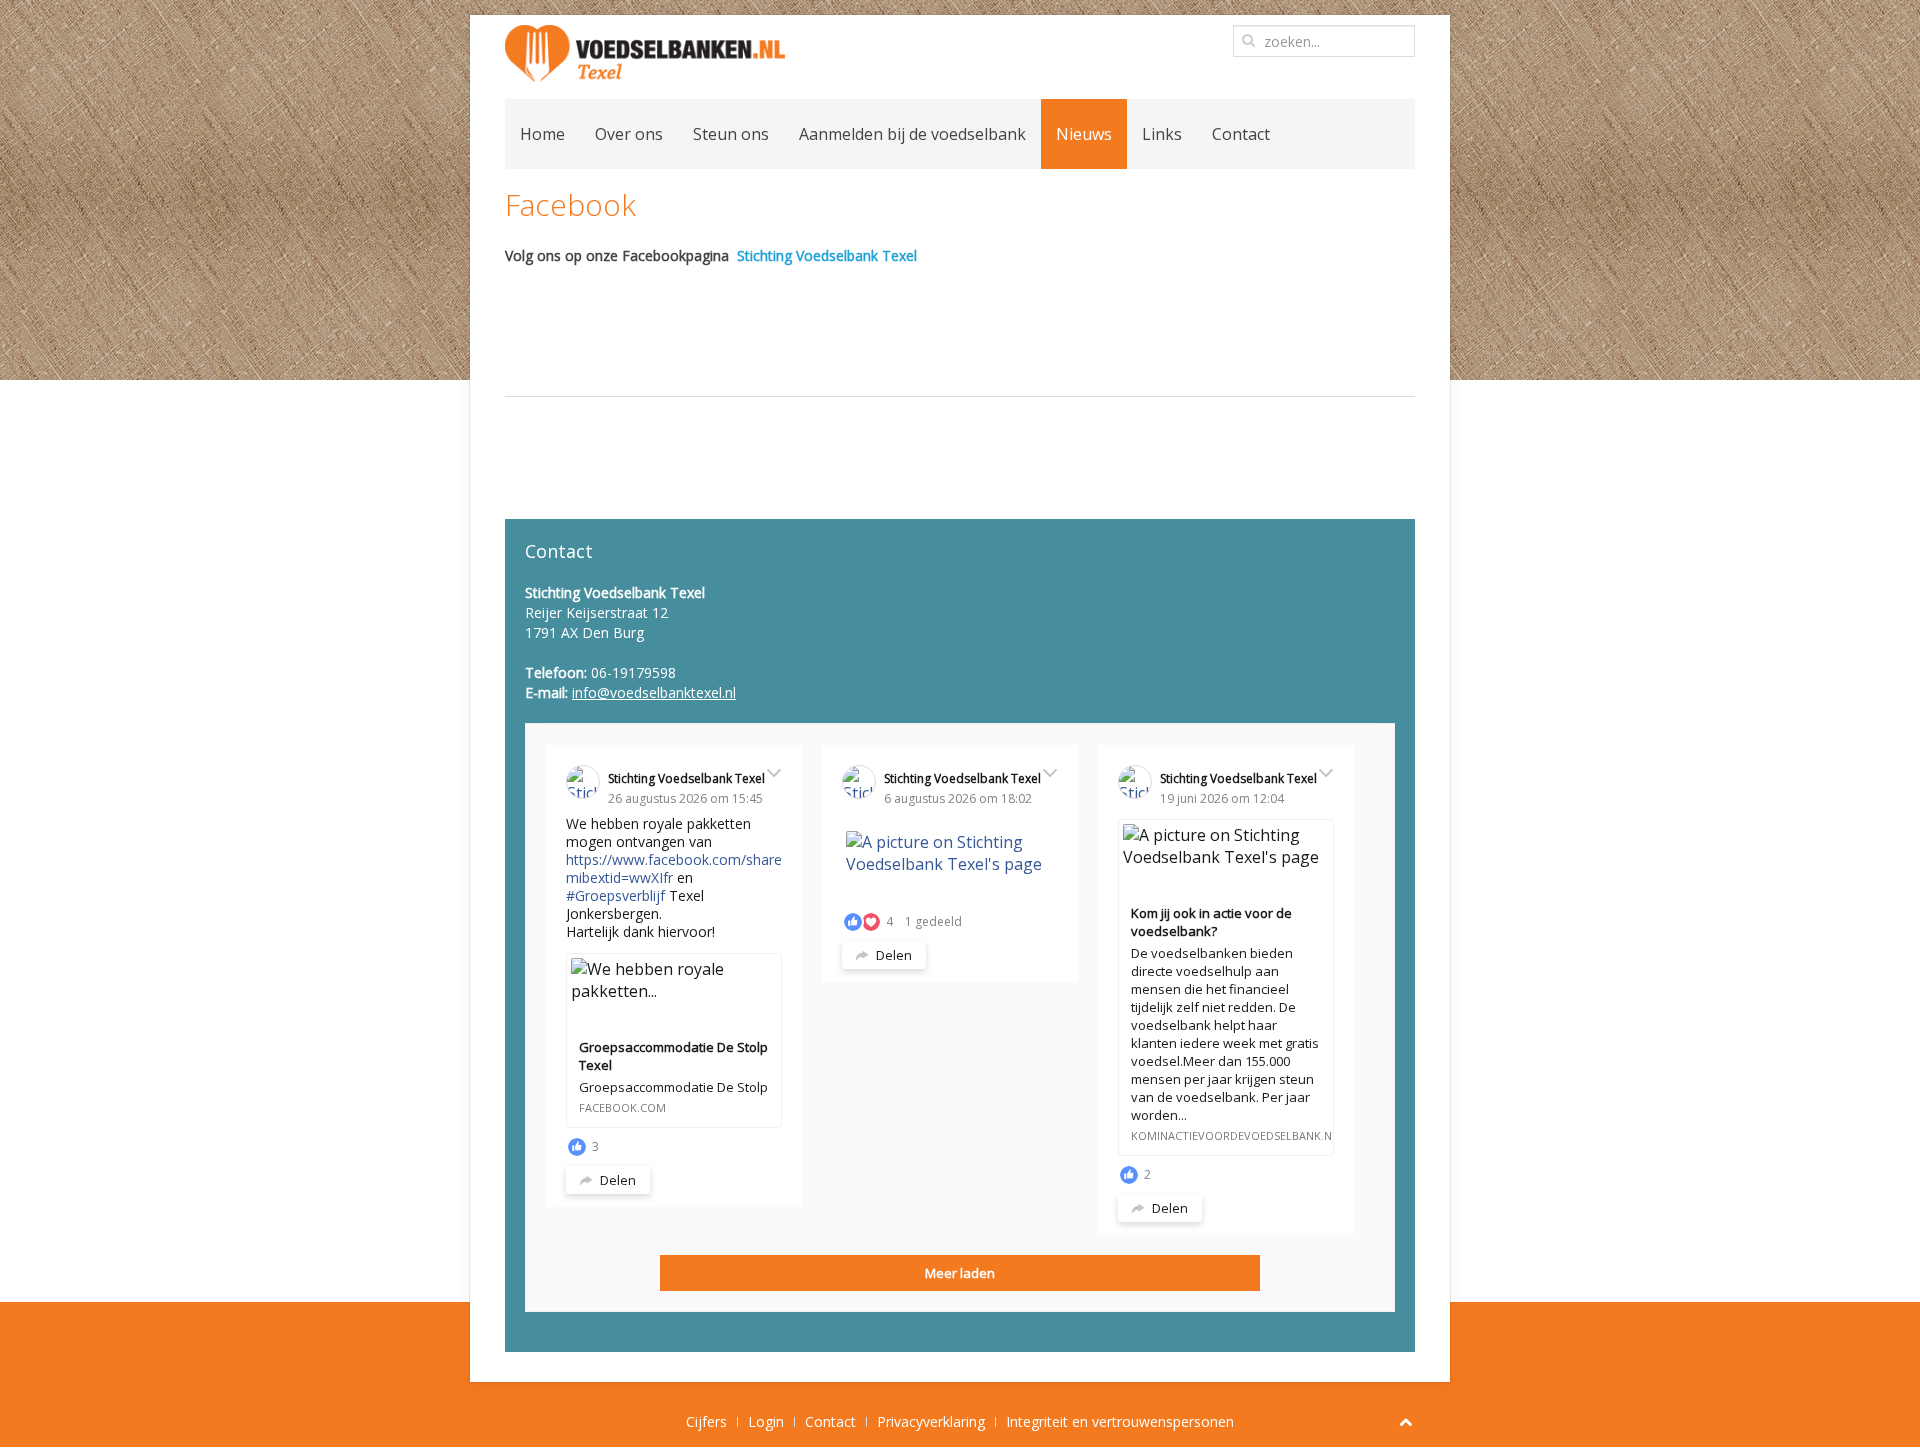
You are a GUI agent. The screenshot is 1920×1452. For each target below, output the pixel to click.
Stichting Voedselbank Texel (827, 255)
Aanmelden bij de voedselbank (912, 134)
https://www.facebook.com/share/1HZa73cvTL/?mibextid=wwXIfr (723, 868)
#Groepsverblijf (615, 895)
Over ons (629, 134)
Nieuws (1084, 134)
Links (1162, 134)
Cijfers (706, 1421)
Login (766, 1421)
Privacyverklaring (931, 1421)
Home (542, 134)
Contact (1241, 134)
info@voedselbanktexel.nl (654, 692)
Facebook (570, 204)
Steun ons (731, 134)
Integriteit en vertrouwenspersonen (1120, 1421)
